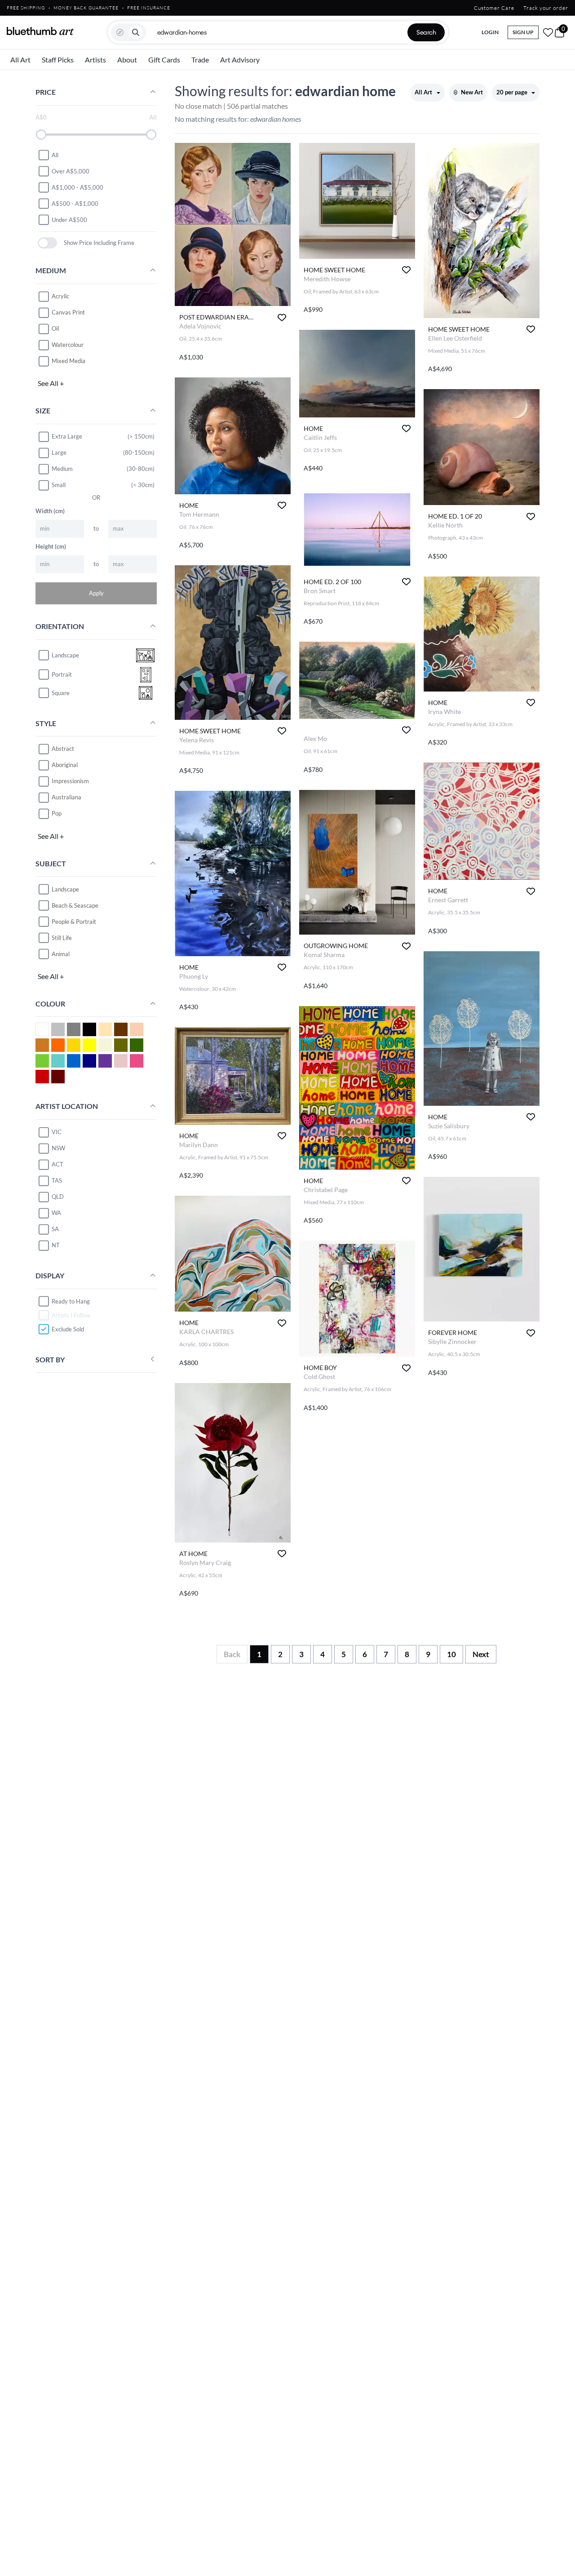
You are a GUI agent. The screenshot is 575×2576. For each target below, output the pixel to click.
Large (59, 452)
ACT (57, 1164)
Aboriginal (65, 765)
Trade (200, 60)
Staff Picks (58, 60)
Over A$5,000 (71, 171)
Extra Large (67, 436)
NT (56, 1245)
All (55, 155)
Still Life (62, 937)
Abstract (63, 749)
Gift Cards (164, 60)
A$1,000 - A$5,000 (77, 187)
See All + (51, 383)
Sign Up (523, 32)
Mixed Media (69, 361)
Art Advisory (240, 60)
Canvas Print (68, 312)
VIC (57, 1132)
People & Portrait (74, 921)
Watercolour (68, 345)
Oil (55, 328)
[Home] (40, 31)
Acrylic (60, 296)
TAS (57, 1180)
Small (59, 485)
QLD (58, 1197)
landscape (65, 655)
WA (56, 1213)
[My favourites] (548, 32)
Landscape (65, 889)
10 (451, 1654)
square (61, 693)
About (127, 60)
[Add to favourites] (282, 317)
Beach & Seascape (75, 905)
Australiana (66, 797)
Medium (62, 469)
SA (55, 1229)
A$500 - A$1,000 (75, 203)
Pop (57, 813)
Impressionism (70, 781)
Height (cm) (51, 546)
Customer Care (494, 8)
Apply (96, 593)
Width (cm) (50, 510)
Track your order (546, 8)
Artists (95, 60)
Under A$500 (69, 219)
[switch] (47, 243)
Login (490, 32)
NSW (58, 1148)
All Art (20, 60)
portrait (62, 674)
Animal (61, 953)
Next (481, 1654)
